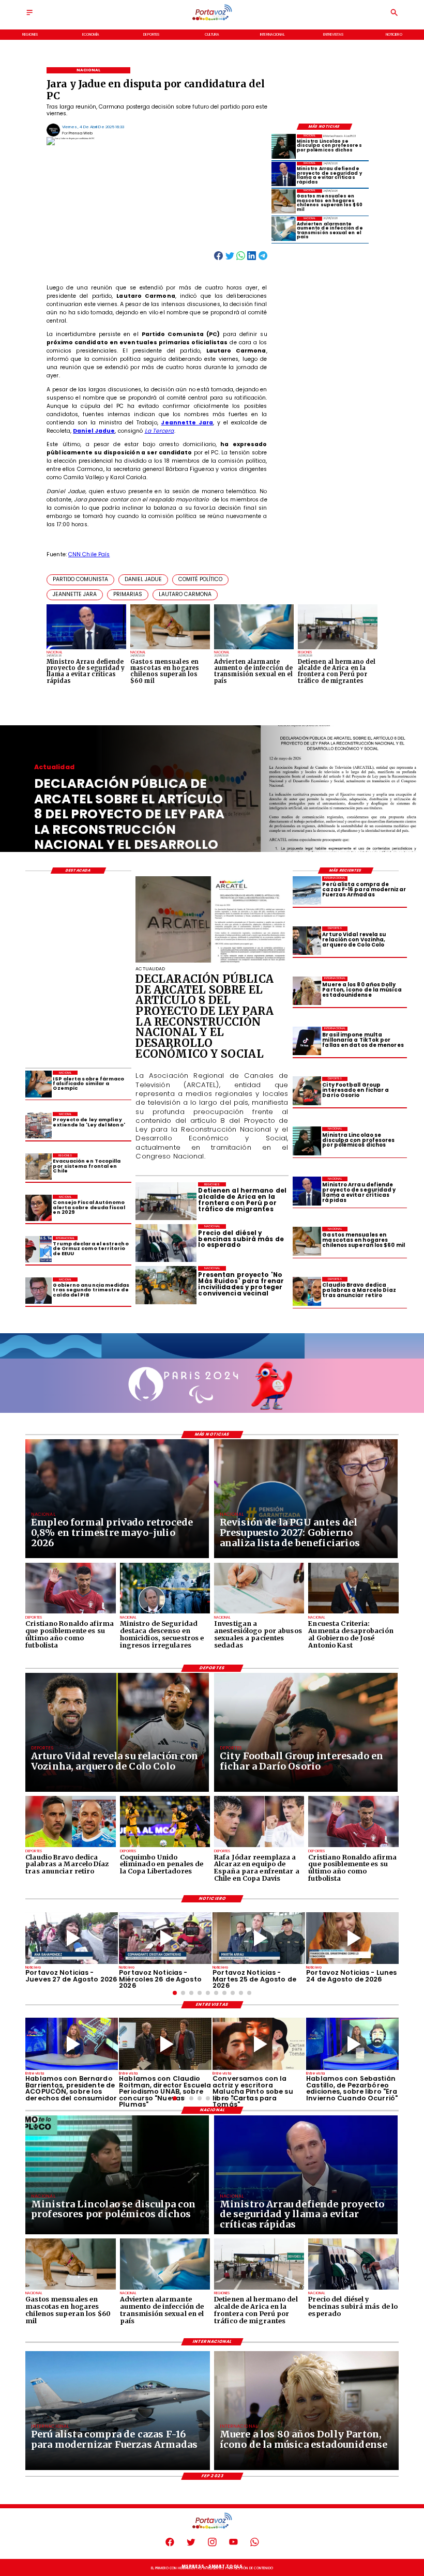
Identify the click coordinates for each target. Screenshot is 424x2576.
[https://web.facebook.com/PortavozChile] (170, 2545)
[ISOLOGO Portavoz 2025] (212, 20)
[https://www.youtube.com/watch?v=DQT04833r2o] (352, 1938)
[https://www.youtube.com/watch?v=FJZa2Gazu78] (165, 2044)
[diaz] (307, 1291)
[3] (212, 962)
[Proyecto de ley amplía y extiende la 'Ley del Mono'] (39, 1125)
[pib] (39, 1291)
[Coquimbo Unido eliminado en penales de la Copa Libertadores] (165, 1847)
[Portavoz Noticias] (29, 16)
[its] (284, 229)
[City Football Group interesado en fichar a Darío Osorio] (307, 1091)
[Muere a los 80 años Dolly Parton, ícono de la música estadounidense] (307, 991)
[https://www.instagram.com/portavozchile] (212, 2545)
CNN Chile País (89, 554)
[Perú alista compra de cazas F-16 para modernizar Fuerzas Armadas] (307, 890)
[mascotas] (284, 201)
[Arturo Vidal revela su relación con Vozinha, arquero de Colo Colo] (307, 941)
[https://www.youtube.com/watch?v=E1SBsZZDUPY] (259, 2044)
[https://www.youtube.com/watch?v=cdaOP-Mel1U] (72, 1938)
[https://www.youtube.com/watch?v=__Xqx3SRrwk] (259, 1938)
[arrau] (284, 174)
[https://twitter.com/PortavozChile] (191, 2545)
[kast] (353, 1613)
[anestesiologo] (259, 1613)
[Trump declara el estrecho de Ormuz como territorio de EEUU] (39, 1249)
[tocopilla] (39, 1167)
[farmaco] (39, 1084)
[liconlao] (284, 147)
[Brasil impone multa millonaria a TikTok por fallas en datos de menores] (307, 1041)
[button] (80, 580)
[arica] (259, 2289)
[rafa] (259, 1847)
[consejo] (39, 1208)
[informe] (165, 1613)
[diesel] (353, 2289)
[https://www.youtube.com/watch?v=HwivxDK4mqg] (165, 1938)
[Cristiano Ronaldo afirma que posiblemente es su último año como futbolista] (70, 1613)
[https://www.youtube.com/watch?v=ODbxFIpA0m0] (72, 2044)
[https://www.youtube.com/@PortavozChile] (233, 2545)
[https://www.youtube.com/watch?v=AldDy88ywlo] (352, 2044)
